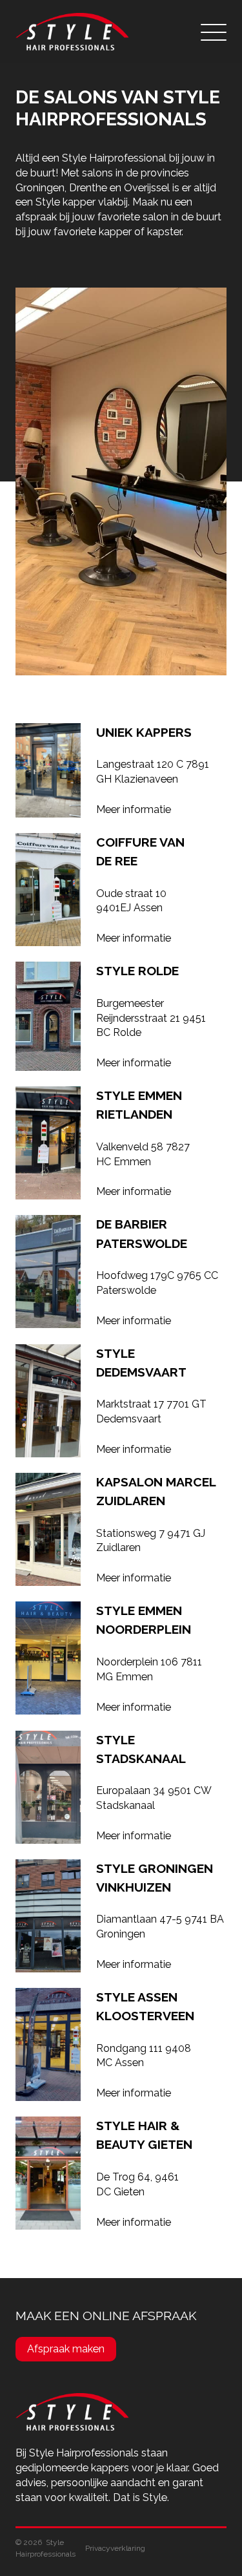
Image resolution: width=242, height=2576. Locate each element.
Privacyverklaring (115, 2548)
